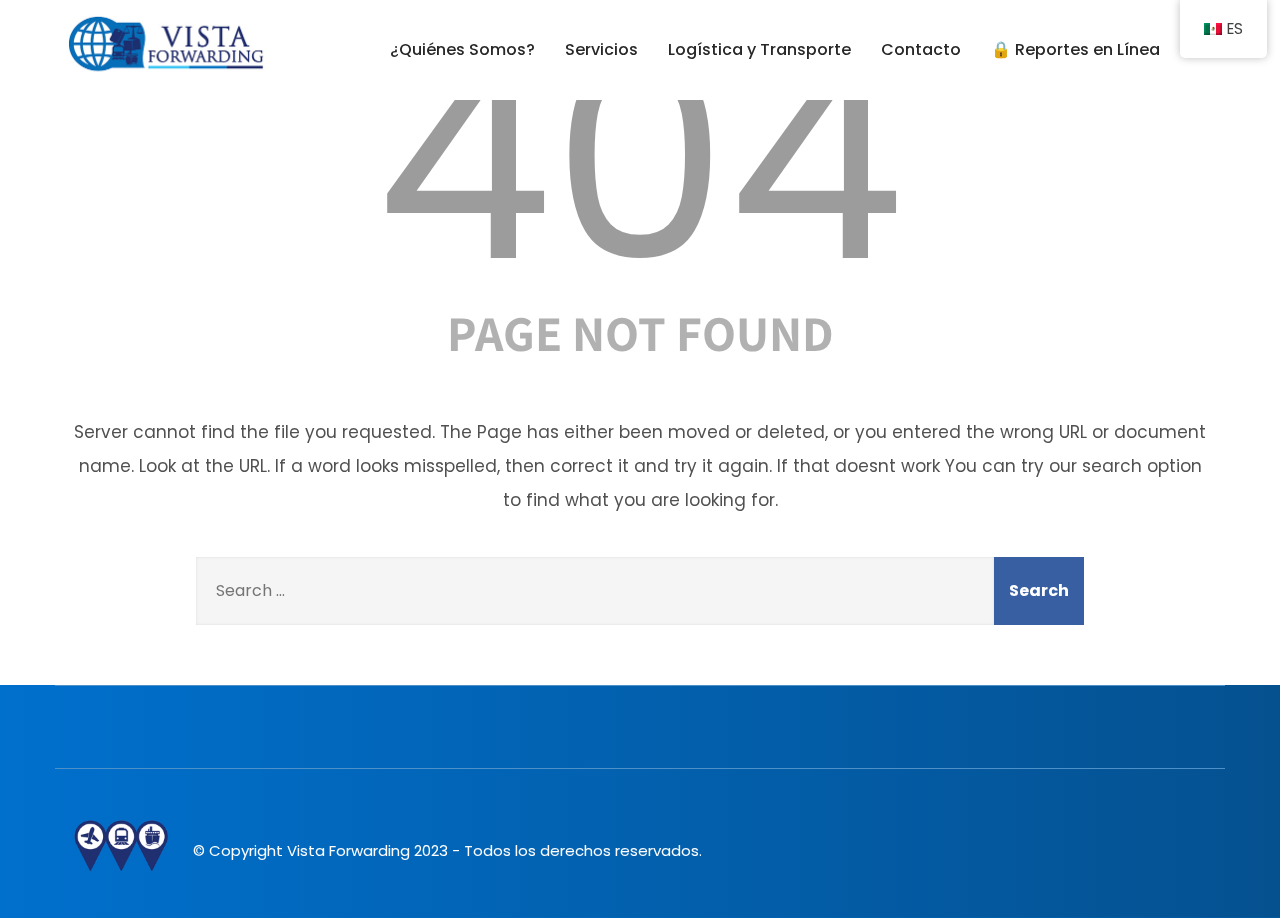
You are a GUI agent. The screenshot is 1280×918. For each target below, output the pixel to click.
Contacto (921, 49)
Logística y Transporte (759, 49)
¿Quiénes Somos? (462, 49)
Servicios (601, 49)
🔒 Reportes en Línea (1075, 49)
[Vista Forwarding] (165, 45)
